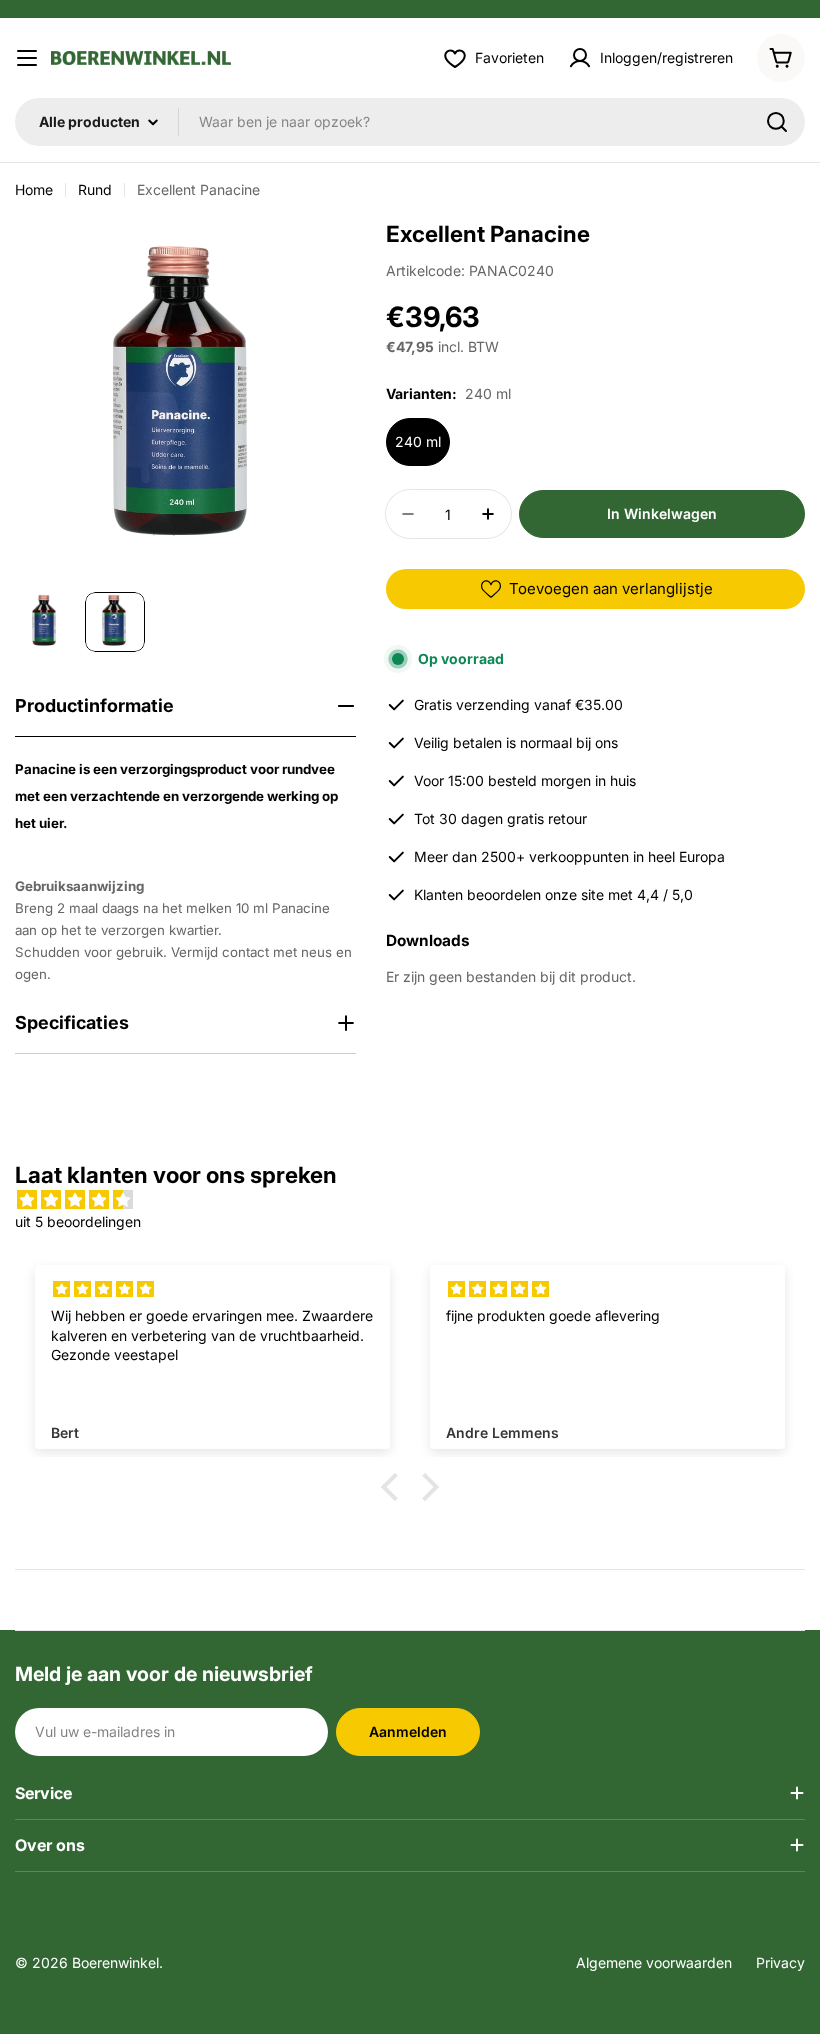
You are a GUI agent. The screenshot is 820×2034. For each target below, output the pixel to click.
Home (34, 189)
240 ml (418, 441)
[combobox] (410, 122)
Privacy (780, 1962)
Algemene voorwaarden (654, 1962)
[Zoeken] (777, 122)
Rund (95, 189)
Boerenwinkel (115, 1962)
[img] (410, 1200)
